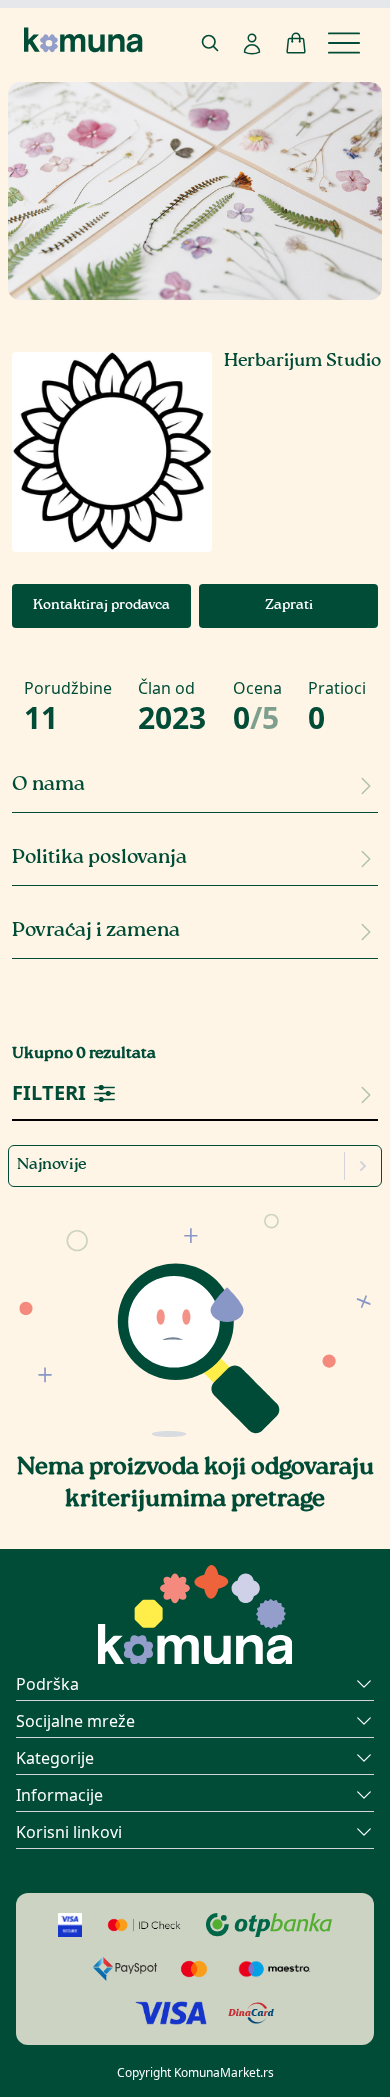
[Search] (210, 43)
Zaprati (289, 606)
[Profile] (252, 44)
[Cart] (296, 43)
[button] (195, 1319)
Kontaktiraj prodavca (101, 606)
